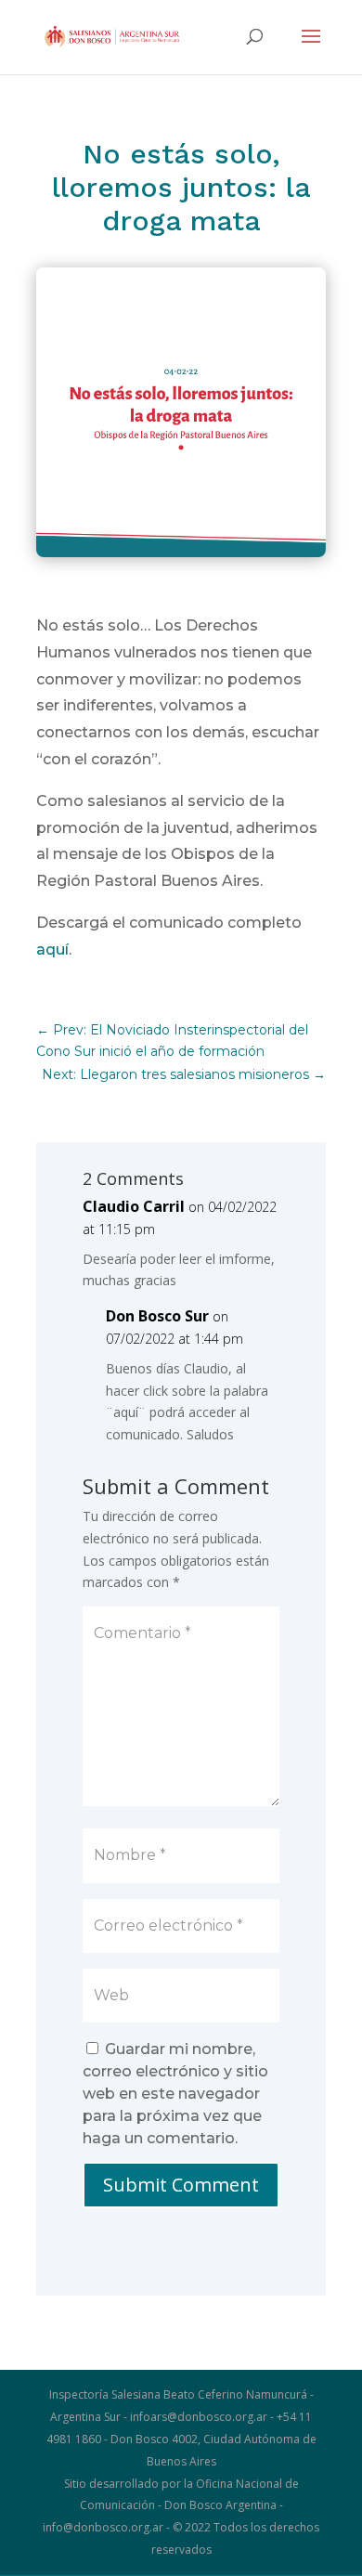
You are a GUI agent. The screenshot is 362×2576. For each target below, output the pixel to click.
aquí (52, 950)
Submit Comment (181, 2185)
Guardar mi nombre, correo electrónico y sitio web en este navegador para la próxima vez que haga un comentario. (175, 2093)
